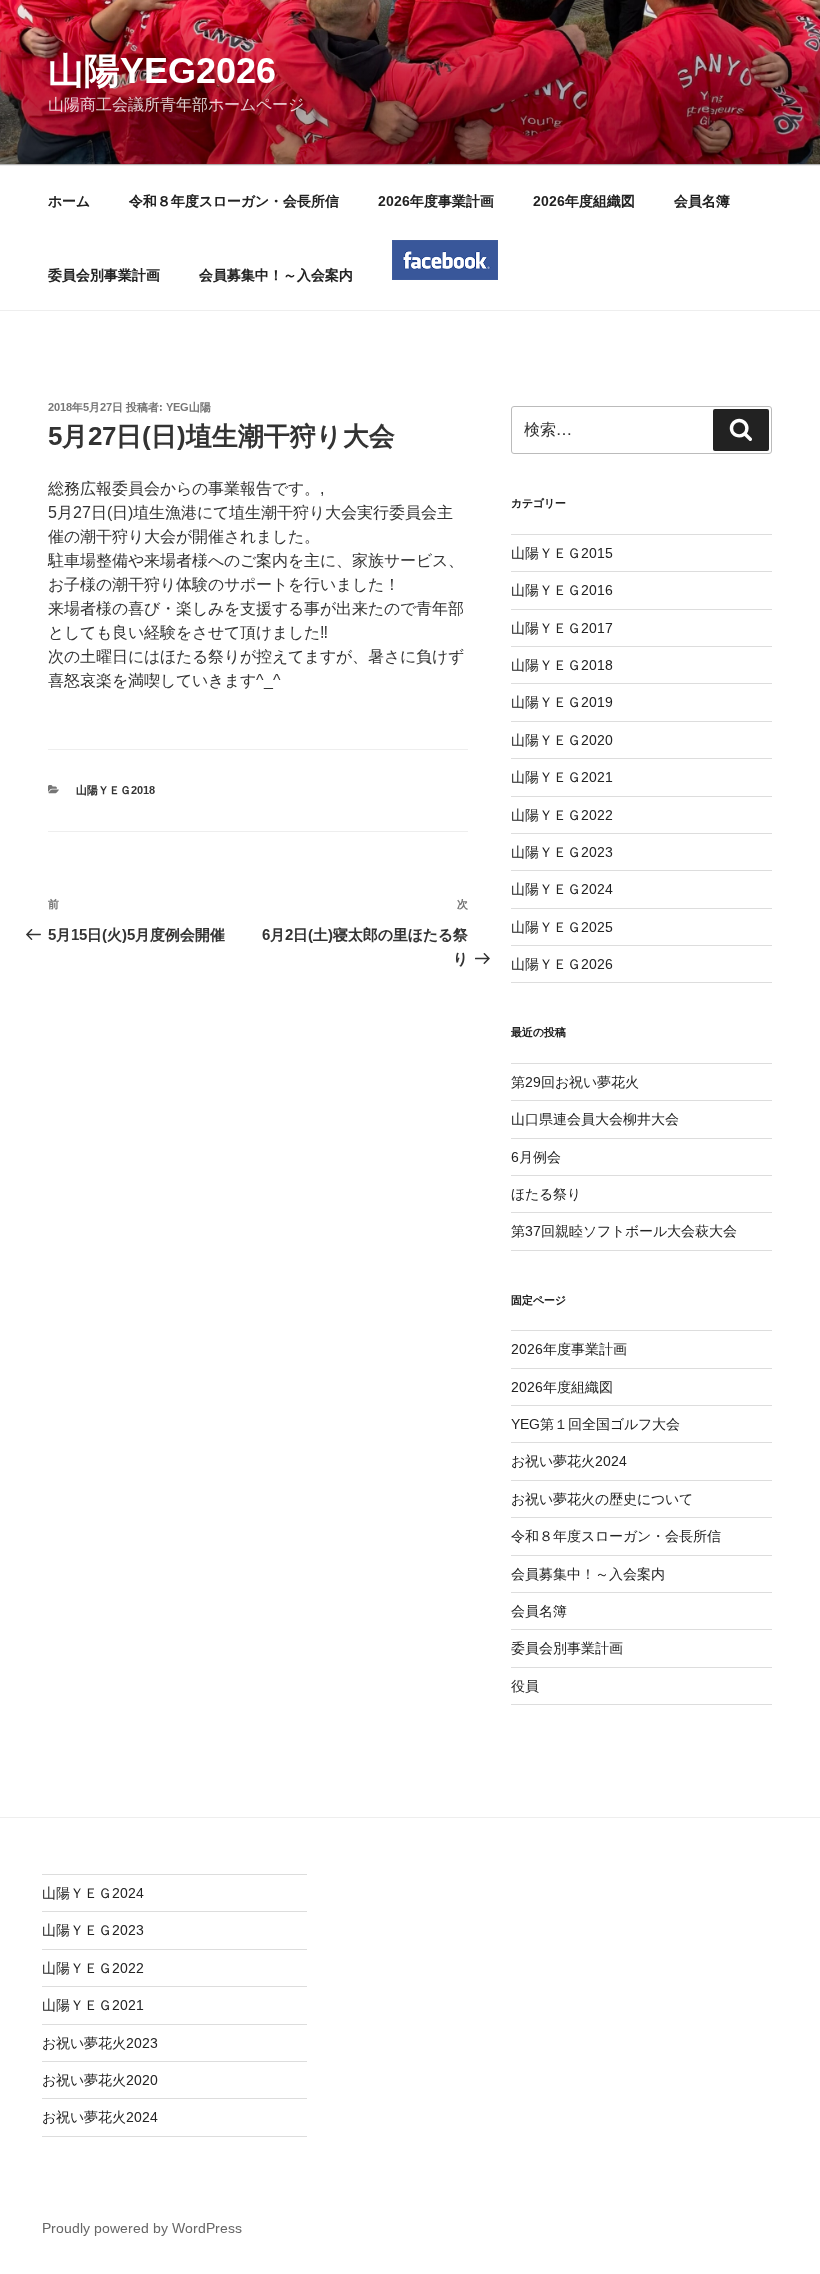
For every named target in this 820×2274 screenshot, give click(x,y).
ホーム (69, 201)
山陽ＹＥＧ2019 (562, 702)
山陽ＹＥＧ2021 (562, 777)
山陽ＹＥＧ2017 (562, 628)
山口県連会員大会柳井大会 (595, 1119)
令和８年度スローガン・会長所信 (234, 201)
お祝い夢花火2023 (100, 2043)
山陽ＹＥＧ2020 (562, 740)
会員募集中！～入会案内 (276, 275)
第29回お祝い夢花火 (575, 1082)
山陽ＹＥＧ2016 (562, 590)
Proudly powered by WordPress (142, 2228)
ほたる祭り (546, 1194)
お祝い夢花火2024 (569, 1461)
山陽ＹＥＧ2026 (562, 964)
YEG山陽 (188, 407)
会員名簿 (702, 201)
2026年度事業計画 (436, 201)
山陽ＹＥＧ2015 (562, 553)
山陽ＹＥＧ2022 (562, 815)
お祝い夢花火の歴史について (602, 1499)
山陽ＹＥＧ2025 (562, 927)
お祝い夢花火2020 (100, 2080)
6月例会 (536, 1157)
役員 (525, 1686)
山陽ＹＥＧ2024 (562, 889)
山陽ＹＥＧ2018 (115, 790)
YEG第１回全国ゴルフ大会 (595, 1424)
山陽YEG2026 (162, 70)
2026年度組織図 (584, 201)
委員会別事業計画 (104, 275)
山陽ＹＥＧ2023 (562, 852)
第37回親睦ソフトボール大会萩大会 (624, 1231)
